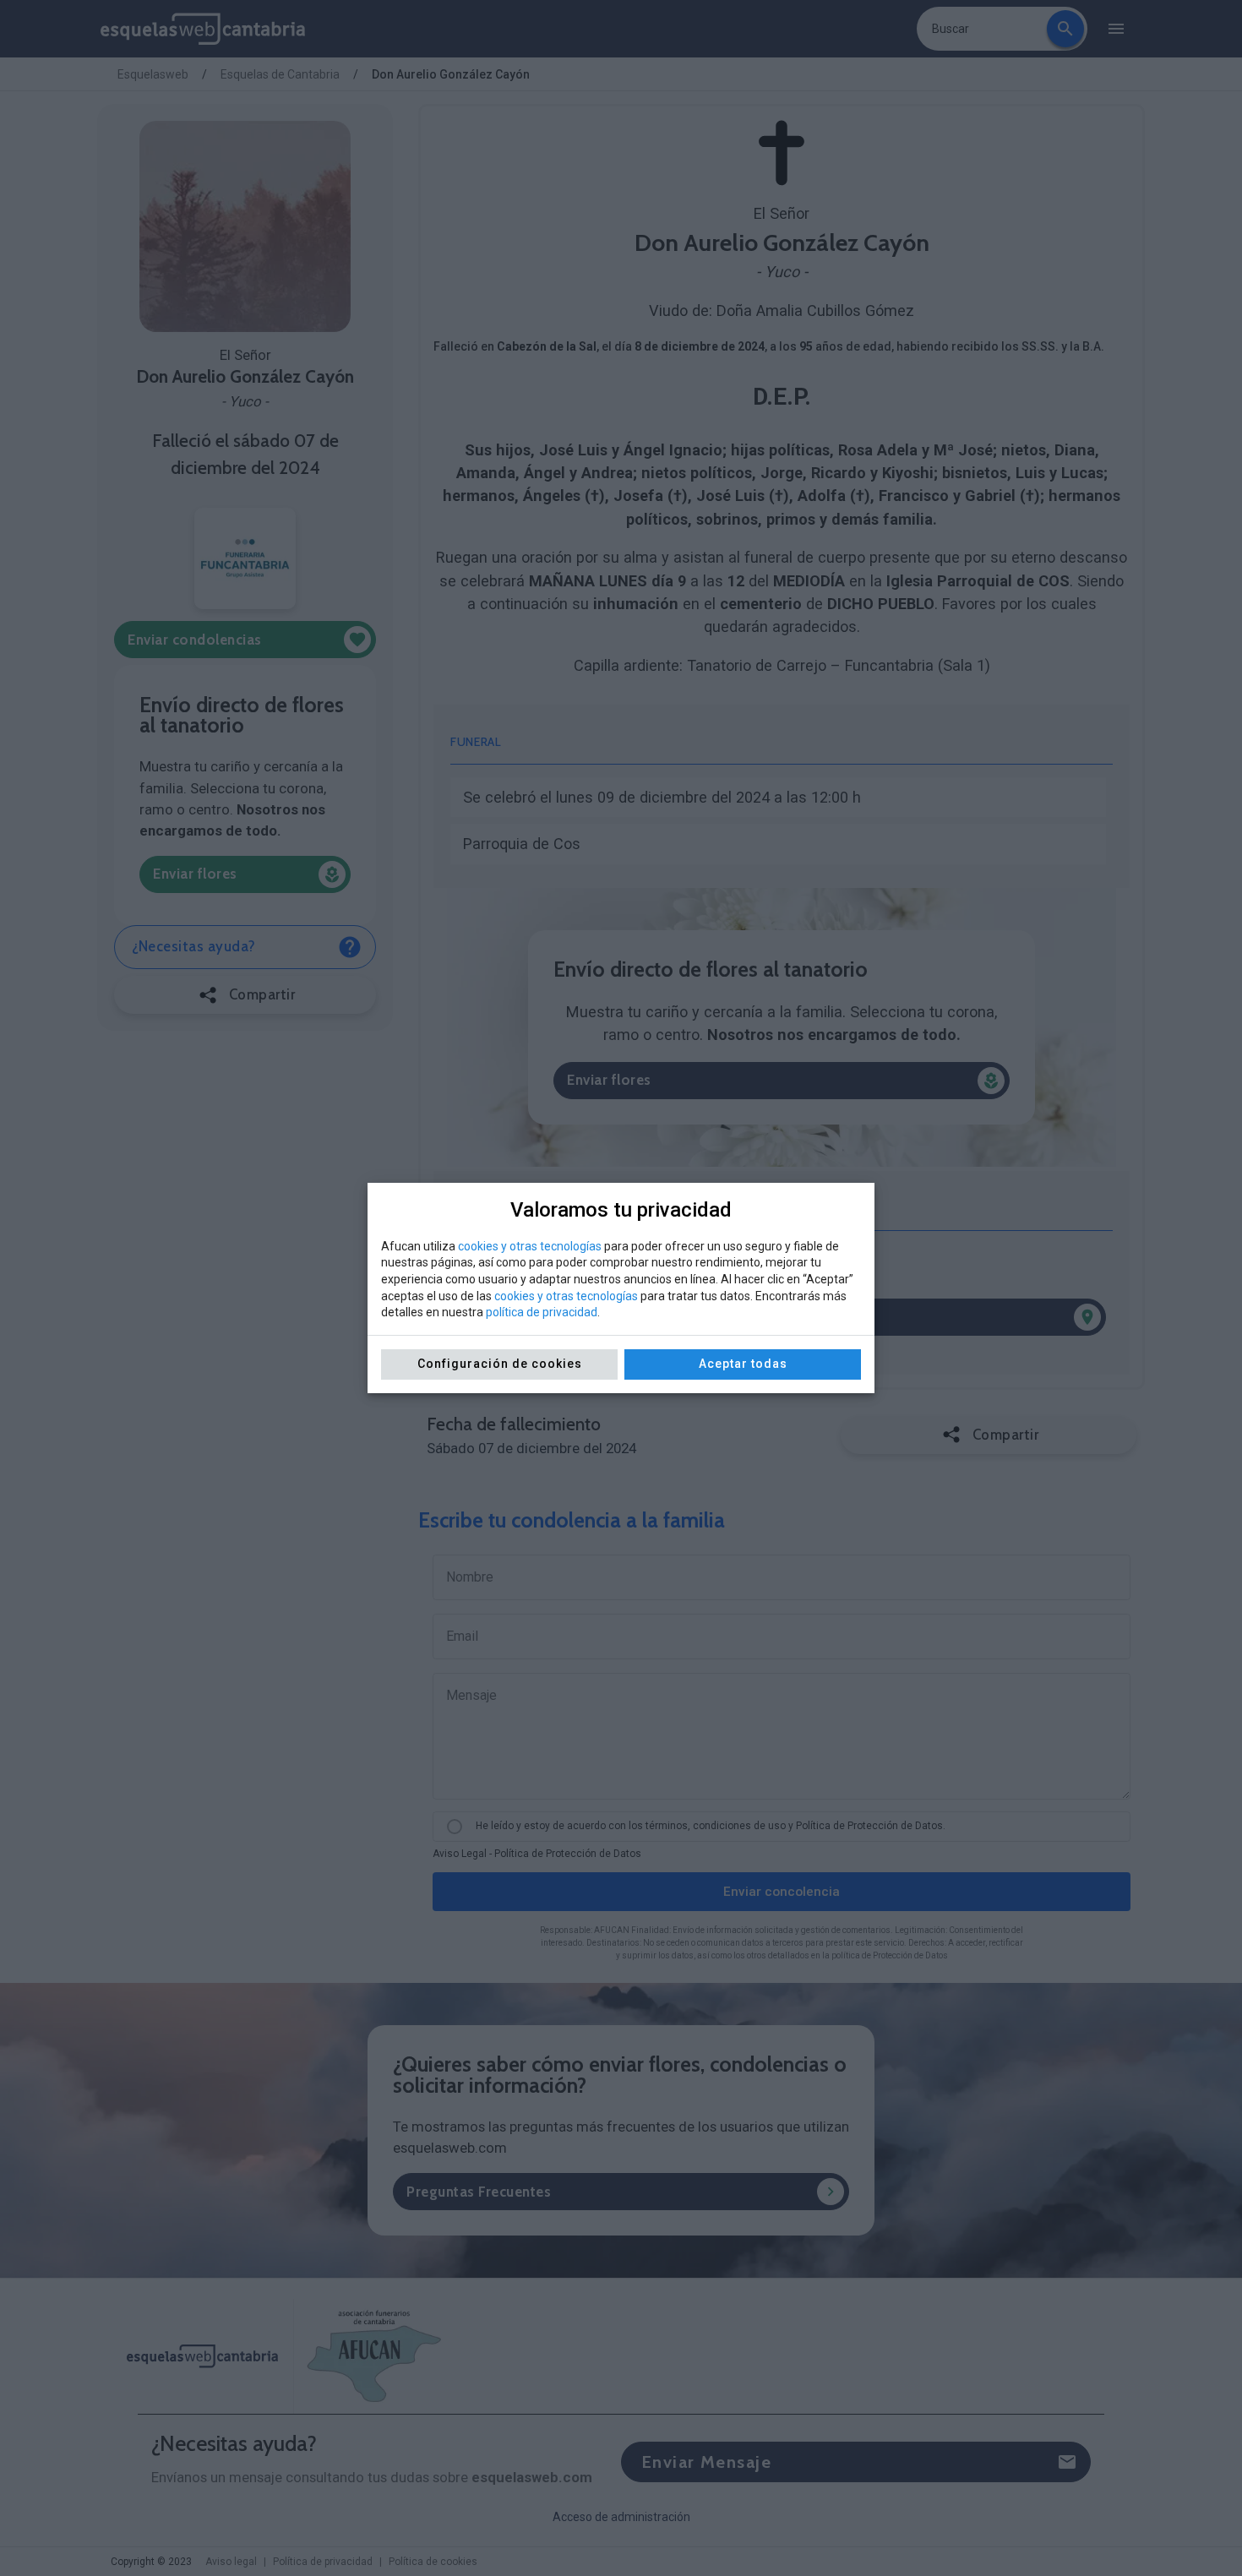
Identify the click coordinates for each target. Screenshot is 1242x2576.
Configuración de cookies (500, 1364)
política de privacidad (542, 1312)
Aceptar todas (743, 1364)
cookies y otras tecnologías (530, 1246)
